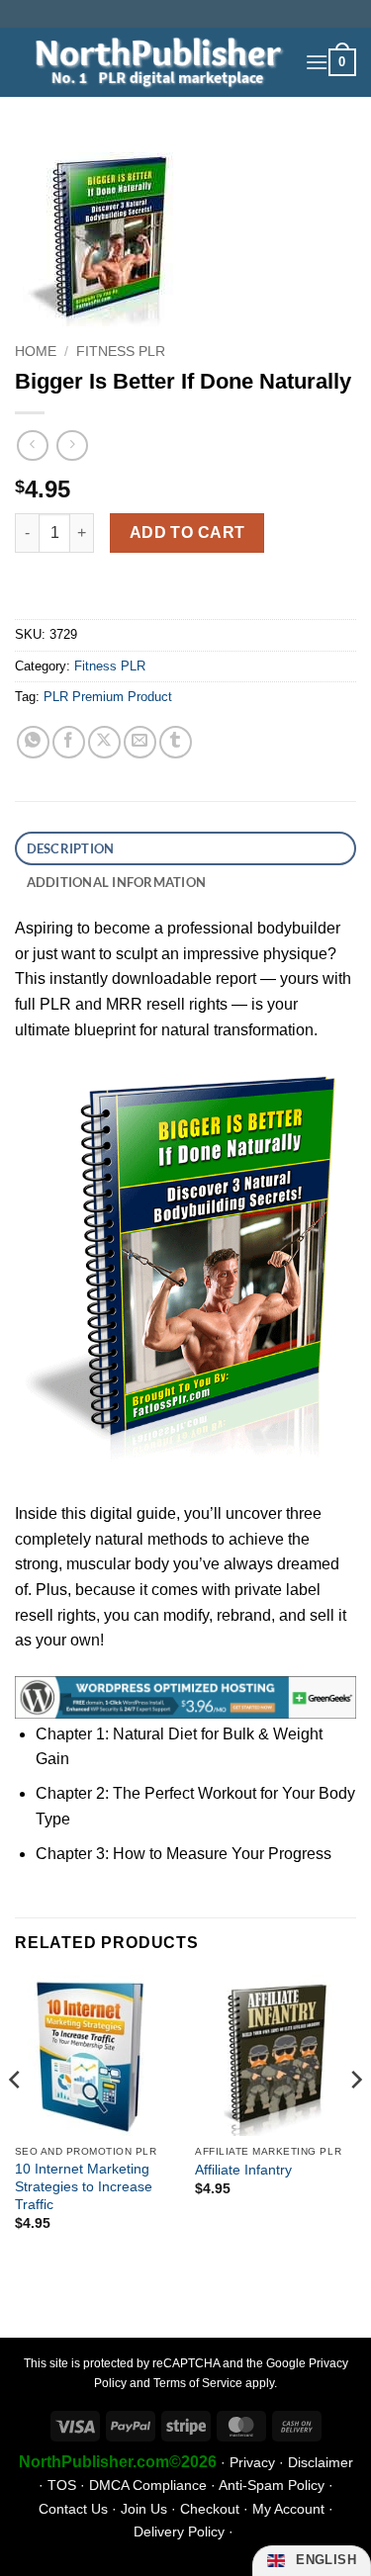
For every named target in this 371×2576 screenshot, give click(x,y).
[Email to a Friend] (140, 742)
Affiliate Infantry (243, 2170)
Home (36, 352)
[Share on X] (104, 742)
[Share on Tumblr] (176, 742)
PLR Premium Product (108, 697)
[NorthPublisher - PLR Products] (152, 62)
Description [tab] (71, 848)
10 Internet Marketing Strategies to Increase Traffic (84, 2186)
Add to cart (187, 533)
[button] (317, 62)
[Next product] (32, 445)
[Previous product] (72, 445)
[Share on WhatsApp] (33, 742)
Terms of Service (198, 2383)
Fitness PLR (121, 352)
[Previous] (16, 2120)
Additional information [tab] (117, 882)
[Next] (355, 2120)
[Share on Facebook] (69, 742)
